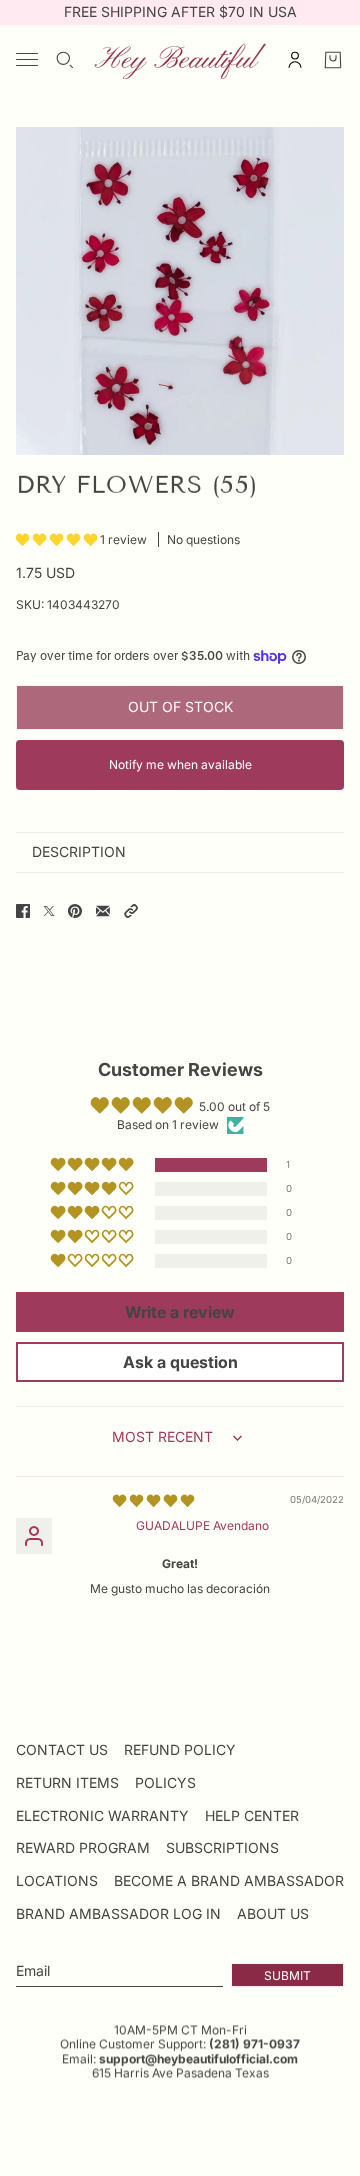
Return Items (67, 1782)
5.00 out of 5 (234, 1106)
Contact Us (62, 1749)
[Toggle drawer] (27, 59)
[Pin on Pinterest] (75, 911)
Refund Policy (180, 1749)
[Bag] (333, 60)
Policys (165, 1782)
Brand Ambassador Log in (118, 1913)
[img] (153, 1500)
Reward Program (83, 1847)
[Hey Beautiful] (180, 60)
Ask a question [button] (180, 1362)
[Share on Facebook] (23, 911)
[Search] (65, 60)
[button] (58, 539)
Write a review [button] (180, 1312)
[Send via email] (103, 911)
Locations (57, 1880)
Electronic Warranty (102, 1815)
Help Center (252, 1815)
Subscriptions (222, 1847)
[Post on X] (49, 911)
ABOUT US (273, 1913)
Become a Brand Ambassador (229, 1880)
